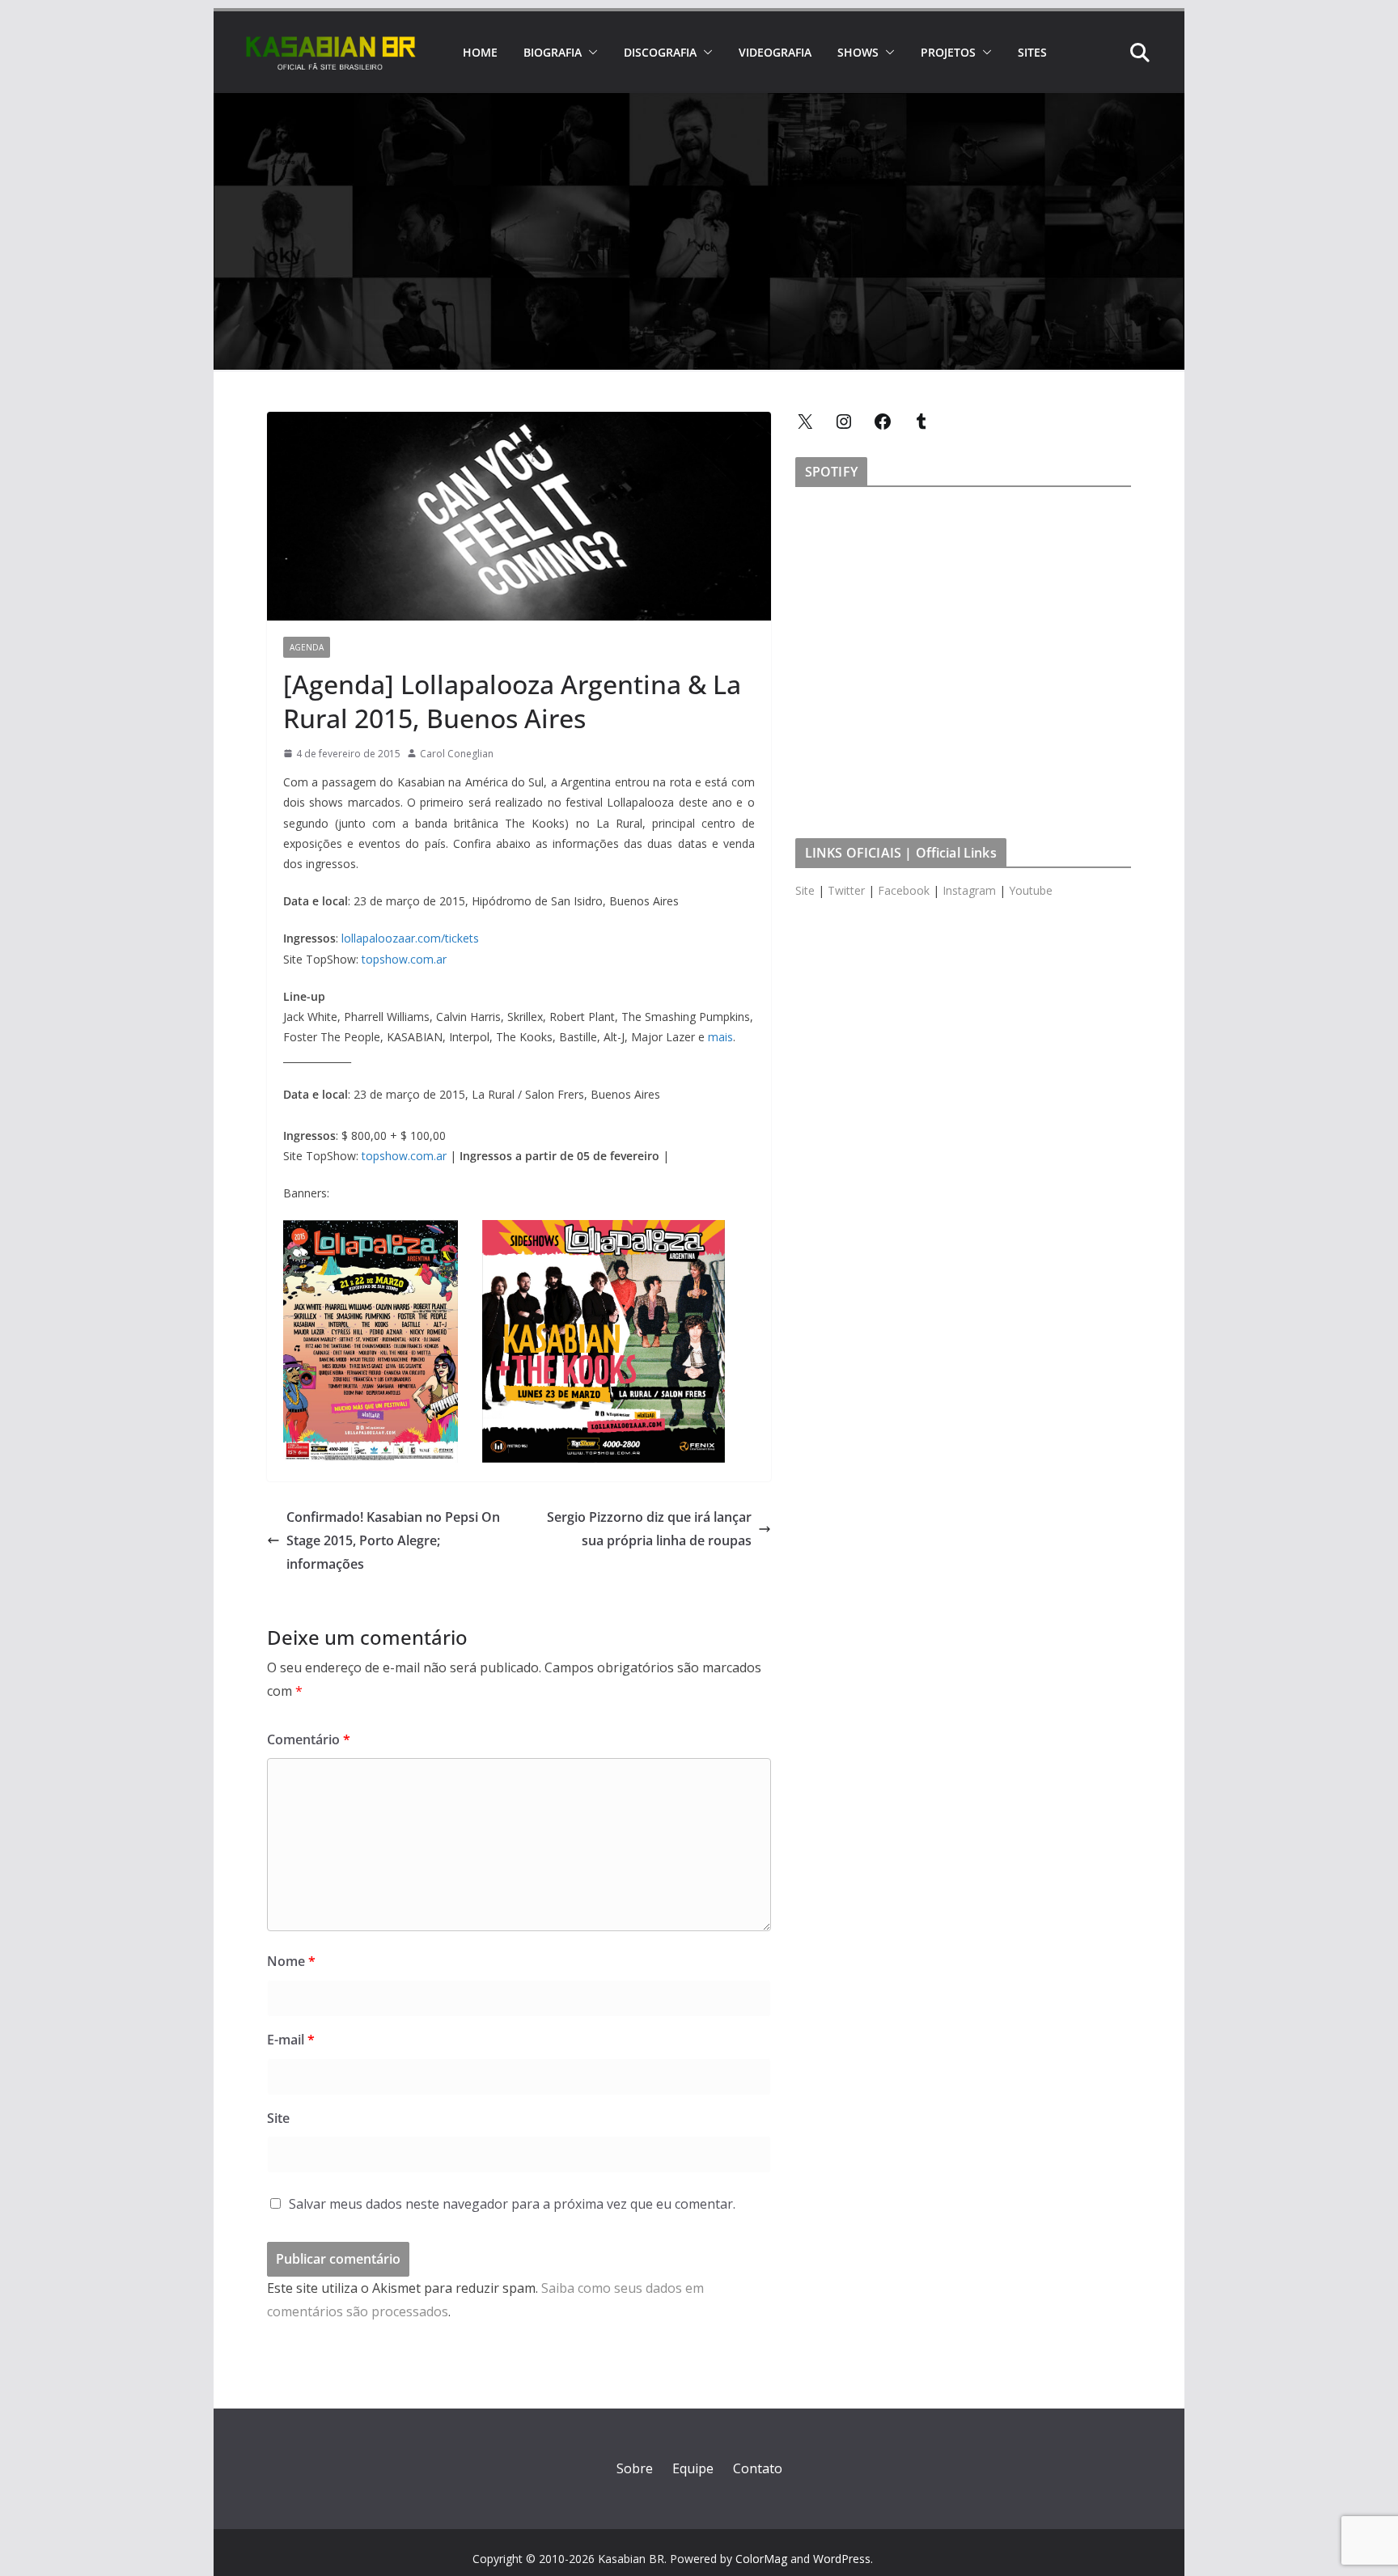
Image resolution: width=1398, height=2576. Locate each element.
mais (720, 1037)
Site (278, 2118)
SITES (1032, 52)
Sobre (635, 2468)
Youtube (1031, 890)
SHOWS (858, 52)
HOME (480, 52)
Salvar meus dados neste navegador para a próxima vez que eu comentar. (512, 2204)
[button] (590, 53)
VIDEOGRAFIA (775, 52)
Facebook (904, 890)
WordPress (842, 2559)
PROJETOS (948, 52)
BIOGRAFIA (553, 52)
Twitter (846, 890)
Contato (758, 2468)
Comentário (309, 1739)
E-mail (291, 2040)
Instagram (969, 890)
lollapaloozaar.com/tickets (410, 938)
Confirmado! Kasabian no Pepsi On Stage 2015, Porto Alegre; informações (393, 1540)
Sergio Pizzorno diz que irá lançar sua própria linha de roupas (649, 1529)
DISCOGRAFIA (660, 52)
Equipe (693, 2468)
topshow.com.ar (404, 959)
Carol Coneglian (457, 754)
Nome (291, 1961)
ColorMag (761, 2559)
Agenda (307, 647)
